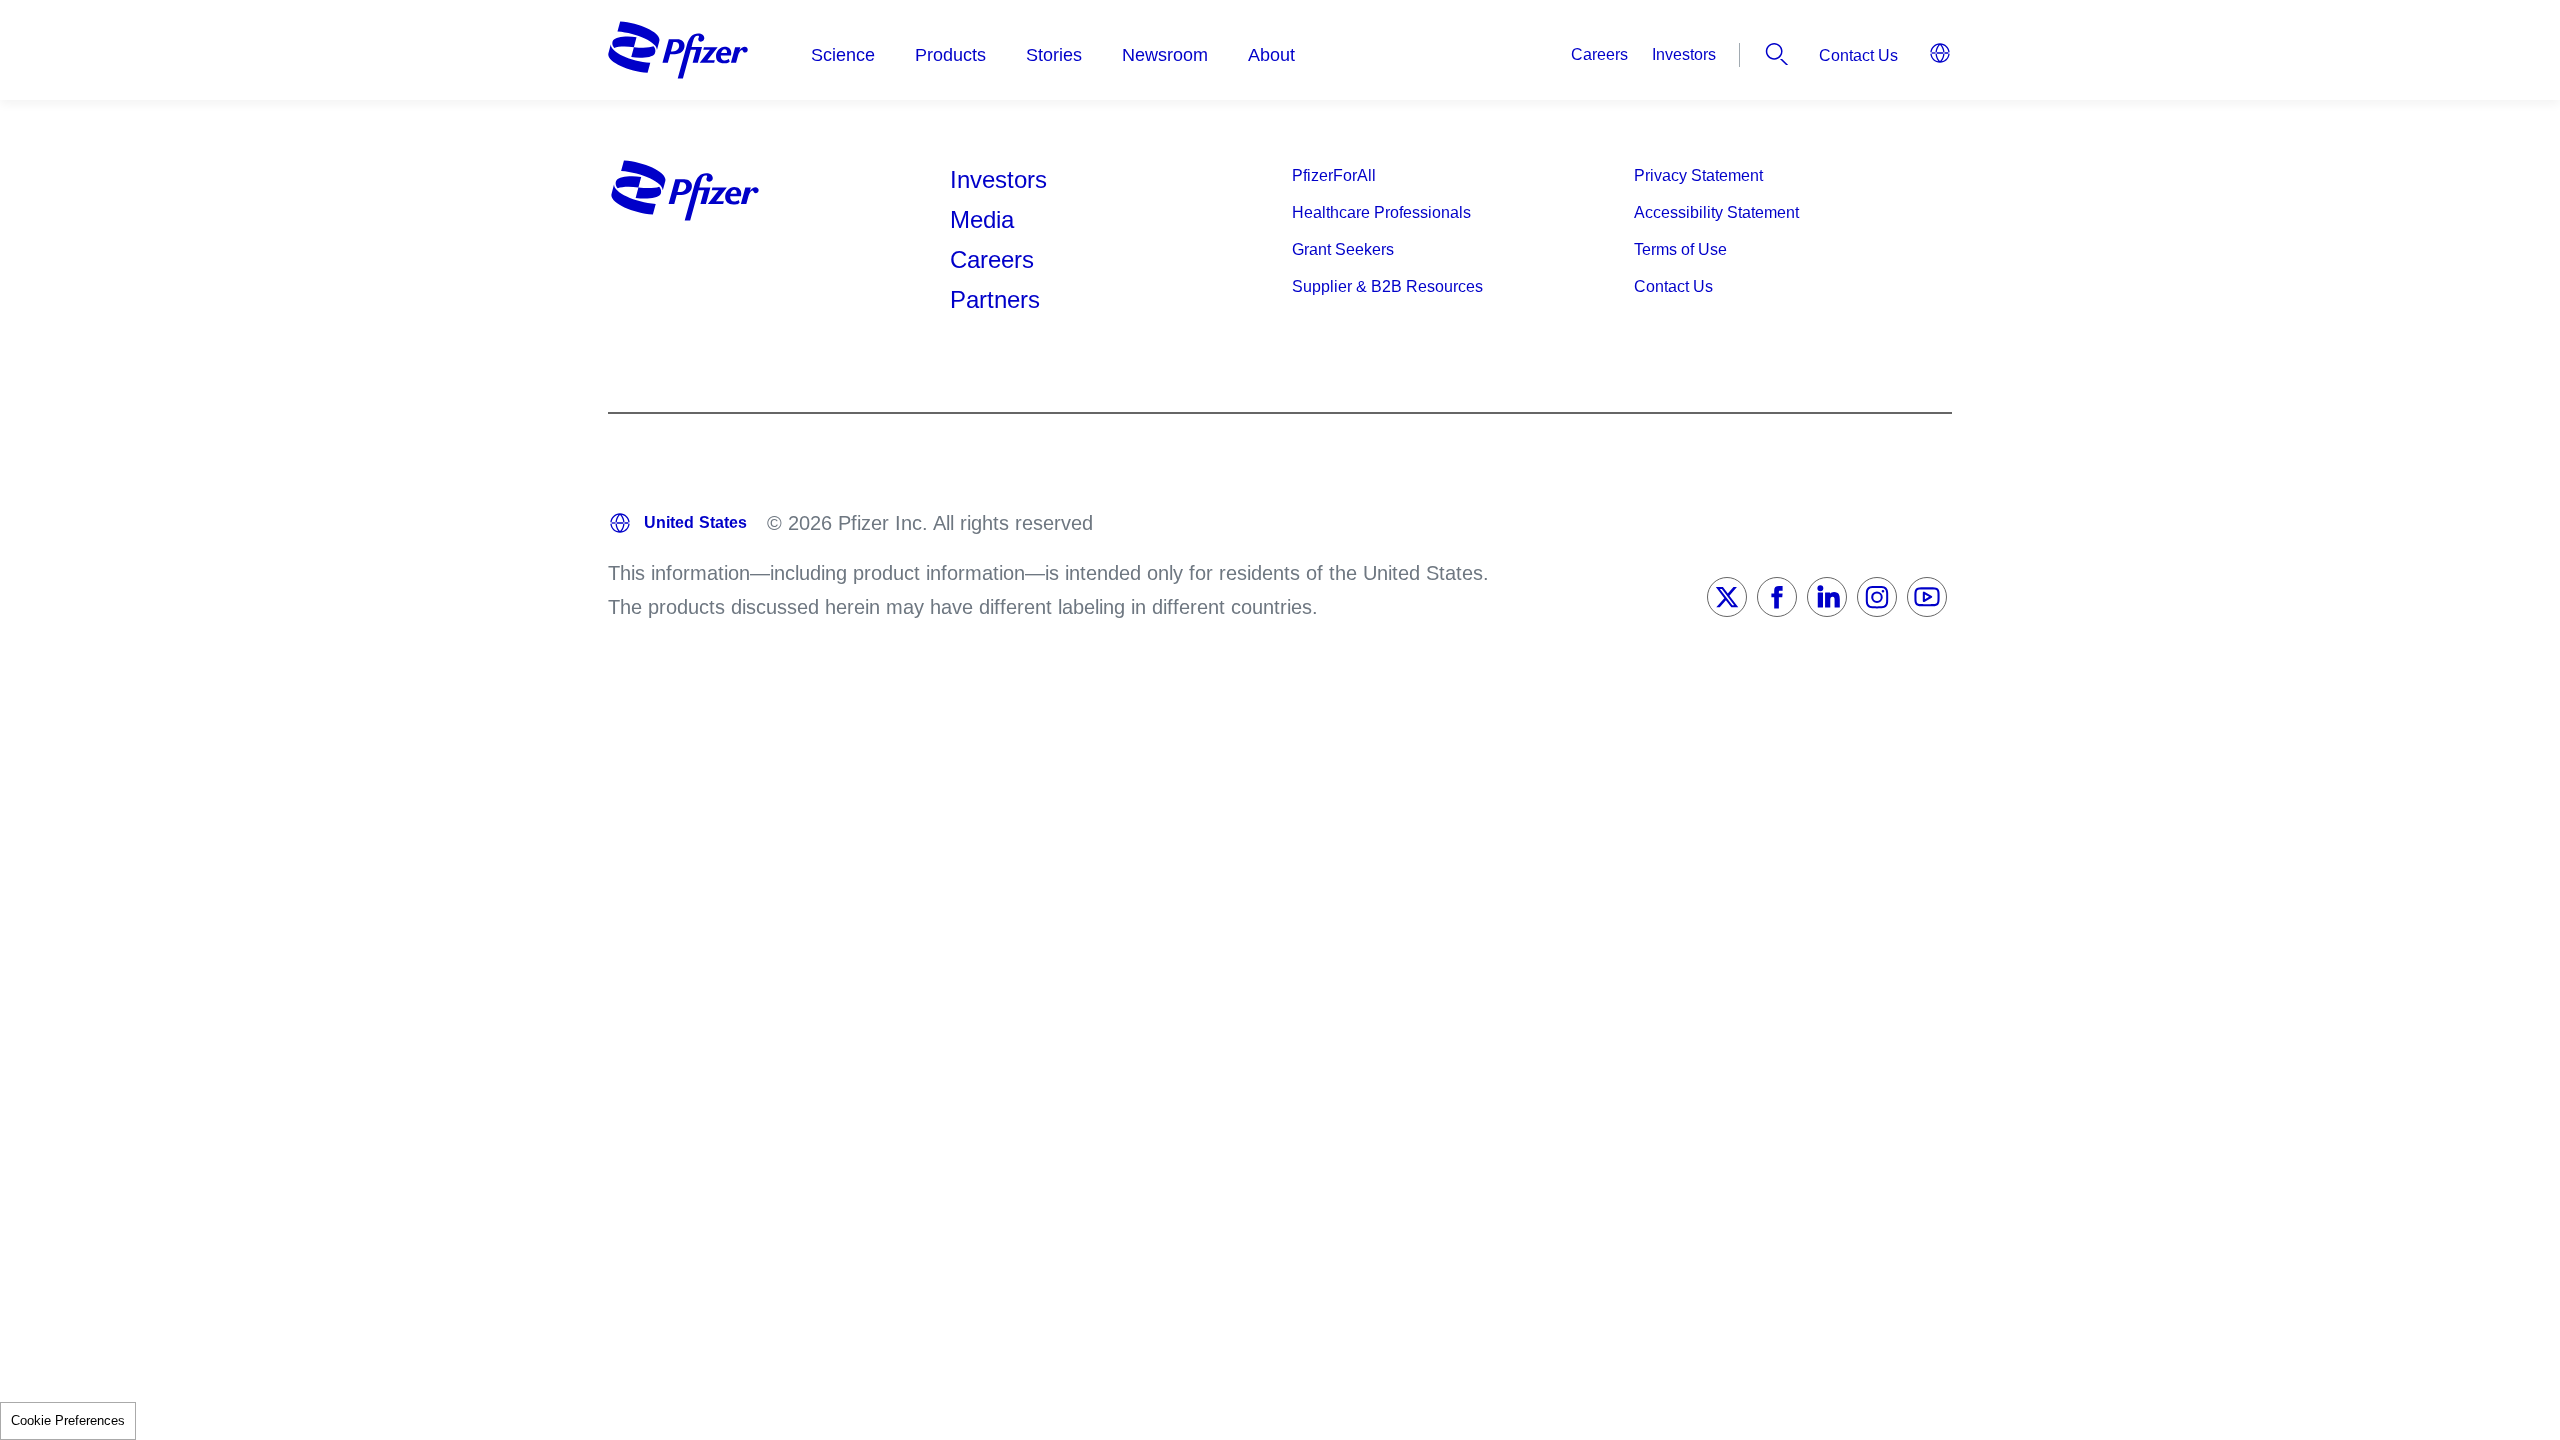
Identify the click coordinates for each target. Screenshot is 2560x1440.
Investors (1684, 54)
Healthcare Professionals (1381, 212)
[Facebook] (1777, 597)
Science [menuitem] (843, 55)
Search (1777, 54)
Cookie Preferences (68, 1420)
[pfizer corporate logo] (678, 50)
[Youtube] (1927, 597)
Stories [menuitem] (1054, 55)
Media (982, 219)
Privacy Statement (1698, 175)
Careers (1599, 54)
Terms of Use (1680, 249)
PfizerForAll (1334, 175)
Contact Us (1858, 55)
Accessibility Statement (1716, 212)
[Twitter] (1727, 597)
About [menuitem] (1271, 55)
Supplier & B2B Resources (1387, 286)
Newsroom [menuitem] (1165, 55)
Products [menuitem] (950, 55)
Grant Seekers (1343, 249)
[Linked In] (1827, 597)
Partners (995, 299)
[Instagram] (1877, 597)
